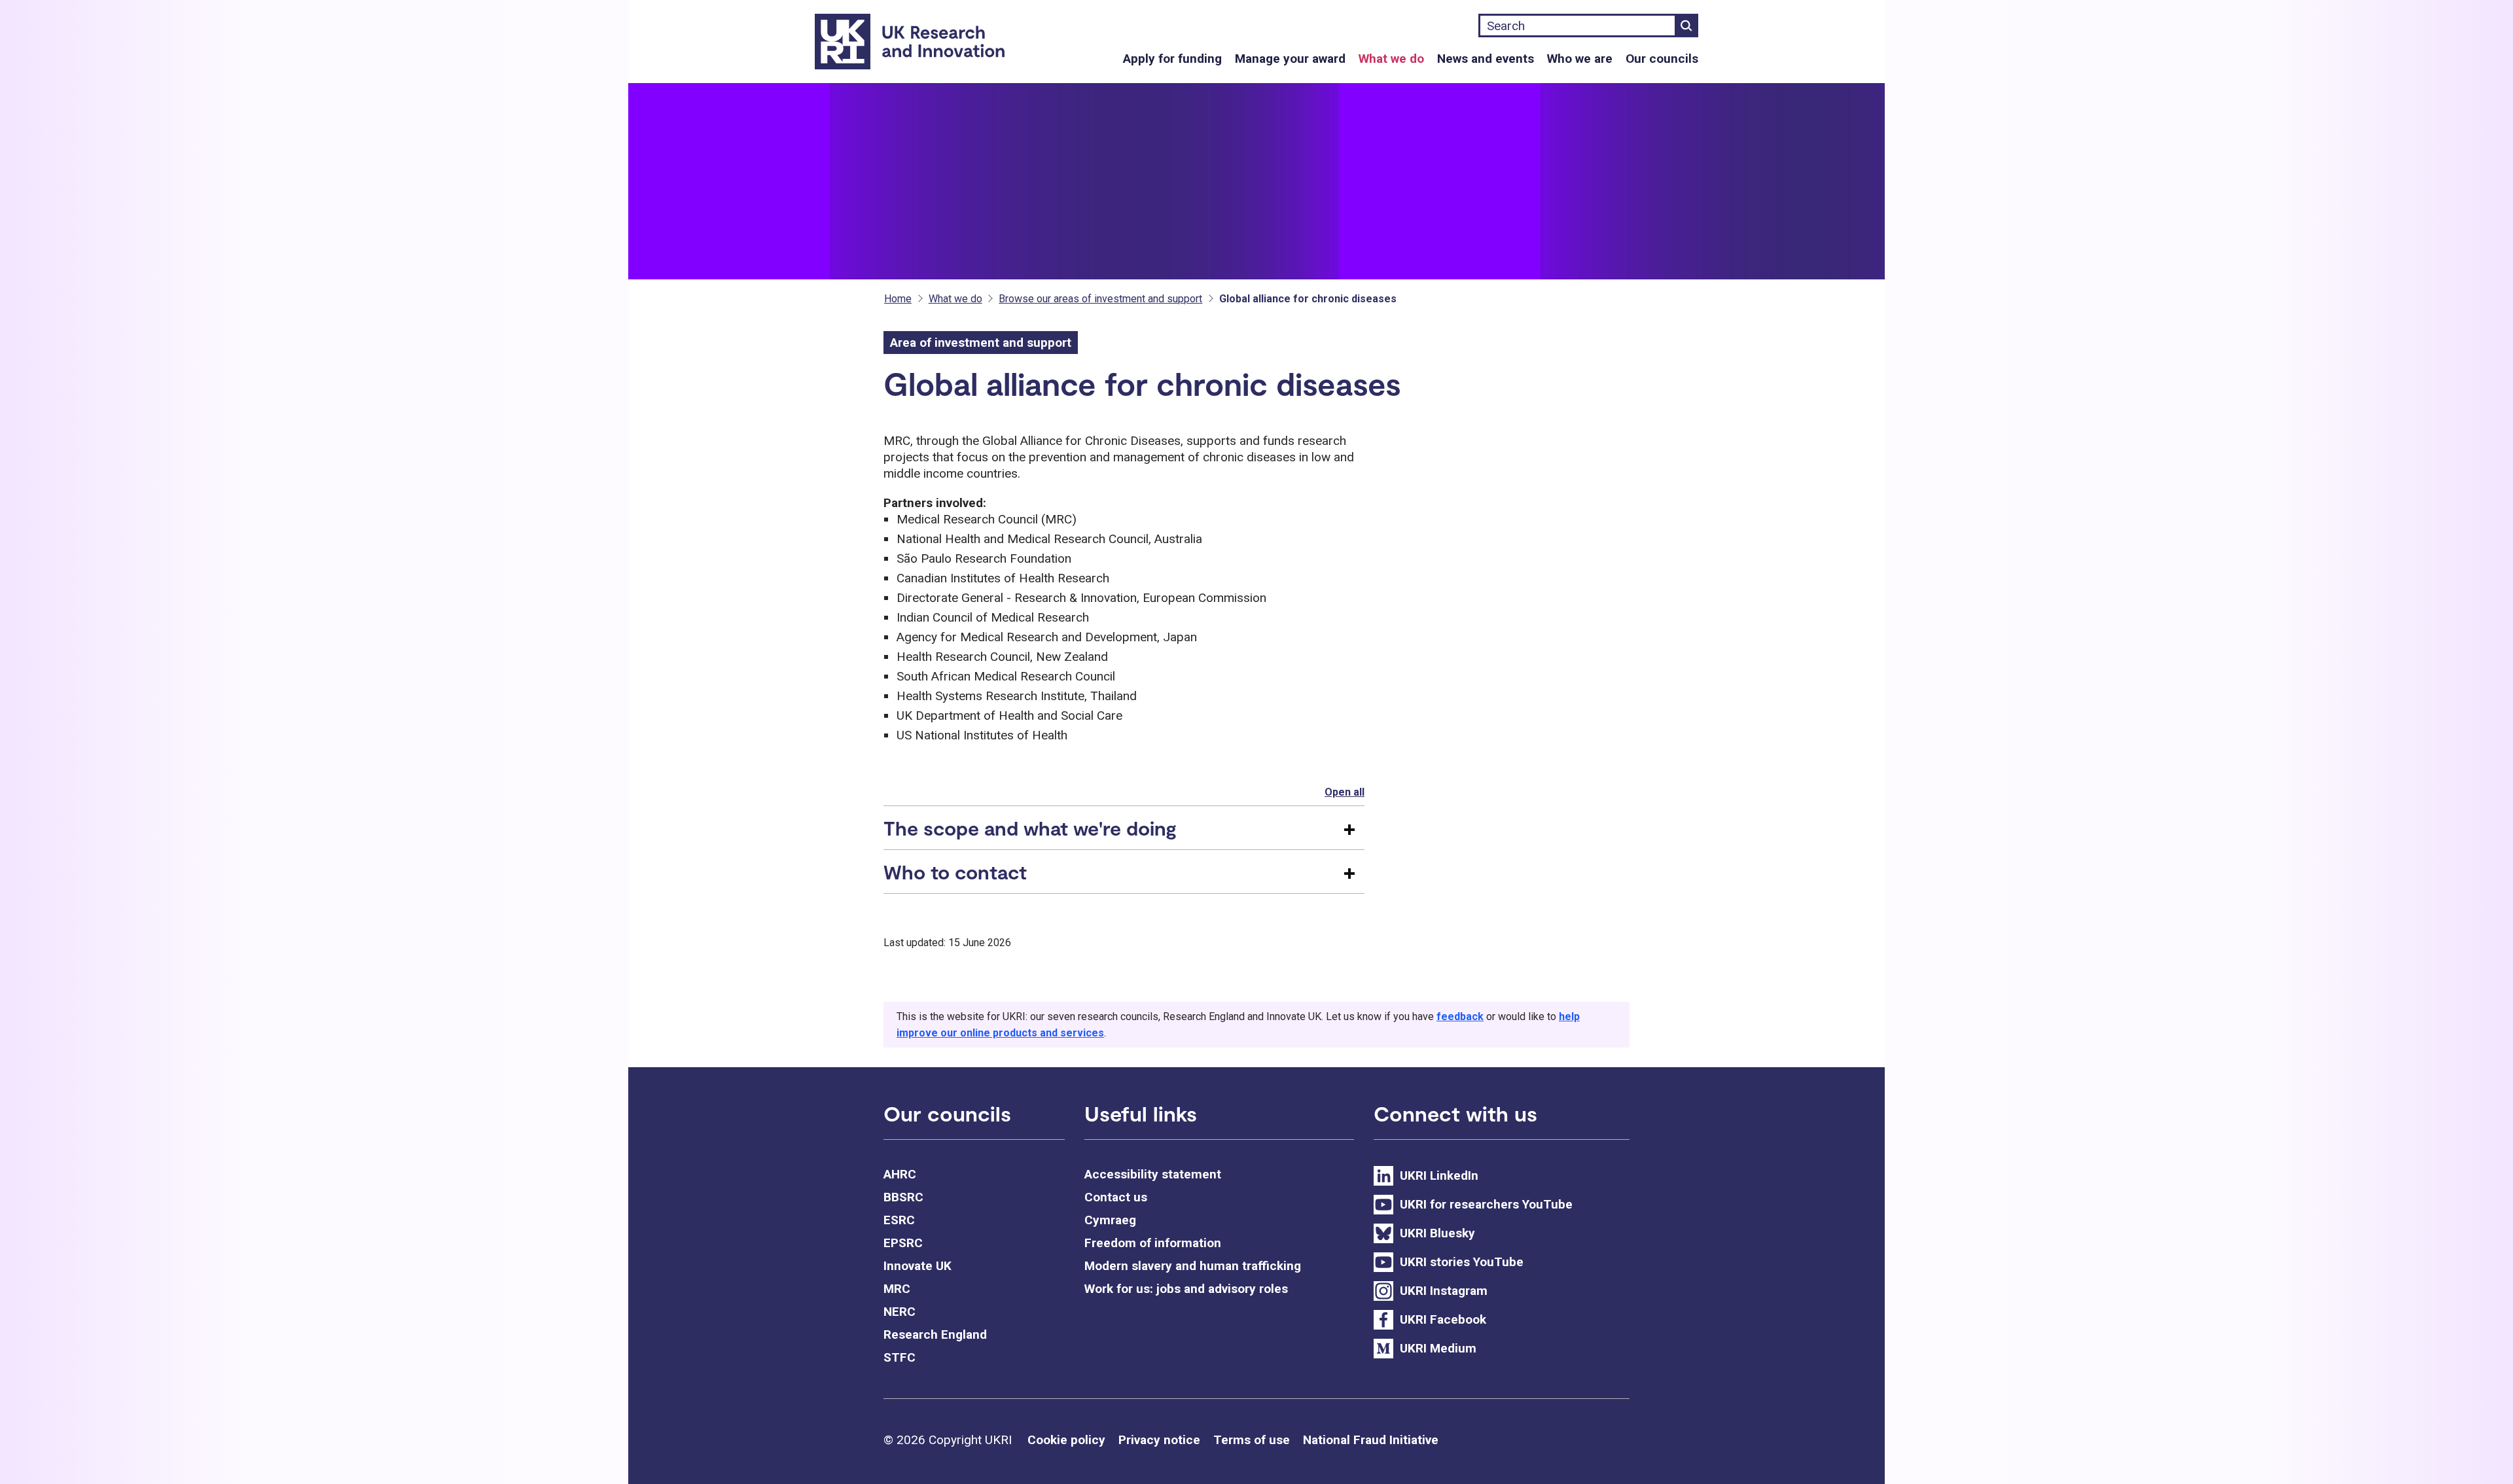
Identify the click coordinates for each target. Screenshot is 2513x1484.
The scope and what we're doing (1030, 828)
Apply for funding (1172, 59)
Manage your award (1290, 59)
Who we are (1580, 59)
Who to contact (955, 872)
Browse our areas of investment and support (1100, 299)
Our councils (1662, 59)
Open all (1345, 792)
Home (898, 299)
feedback (1460, 1016)
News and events (1486, 59)
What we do (1391, 59)
